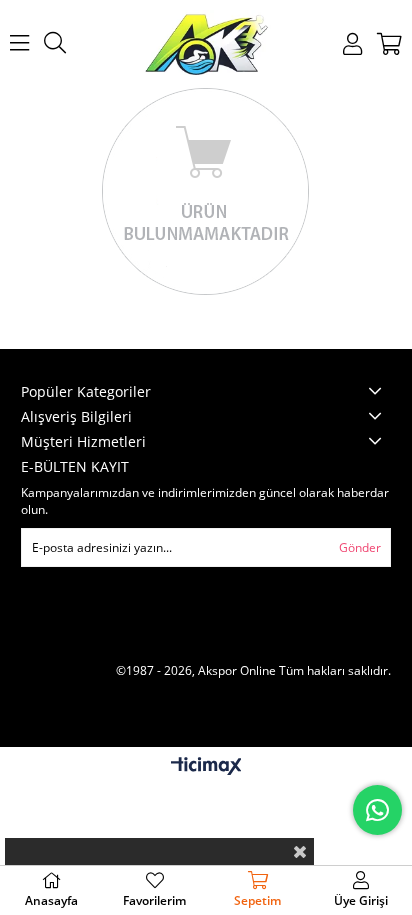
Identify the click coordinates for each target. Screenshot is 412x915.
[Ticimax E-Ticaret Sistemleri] (206, 767)
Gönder (360, 547)
